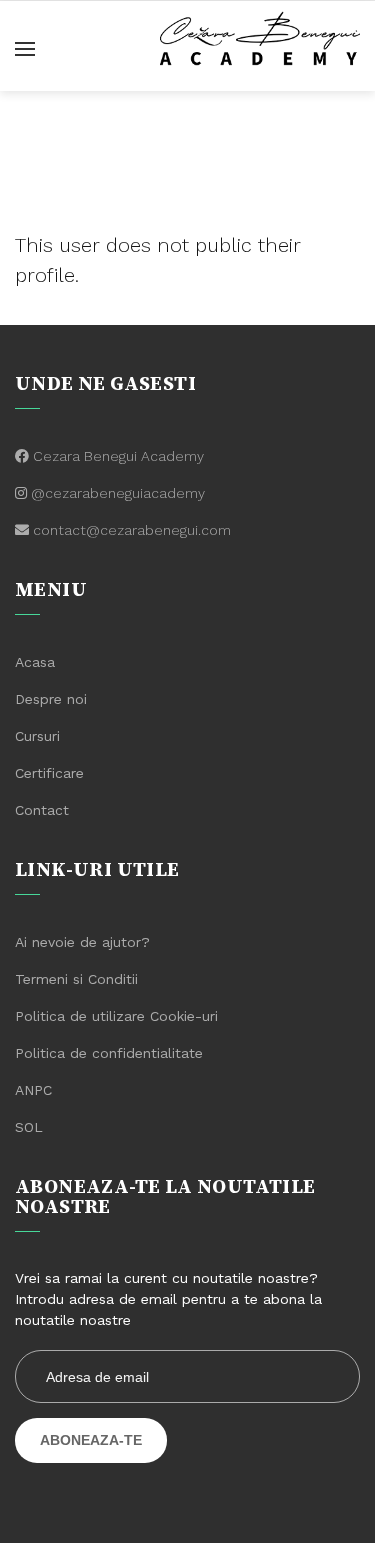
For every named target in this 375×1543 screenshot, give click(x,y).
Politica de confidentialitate (109, 1053)
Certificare (49, 773)
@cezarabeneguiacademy (118, 493)
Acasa (35, 662)
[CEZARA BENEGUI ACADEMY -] (260, 36)
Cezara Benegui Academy (118, 456)
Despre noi (51, 699)
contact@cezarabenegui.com (132, 530)
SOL (29, 1127)
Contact (42, 810)
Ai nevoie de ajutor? (82, 942)
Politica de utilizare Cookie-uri (116, 1016)
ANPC (33, 1090)
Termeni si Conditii (76, 979)
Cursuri (37, 736)
